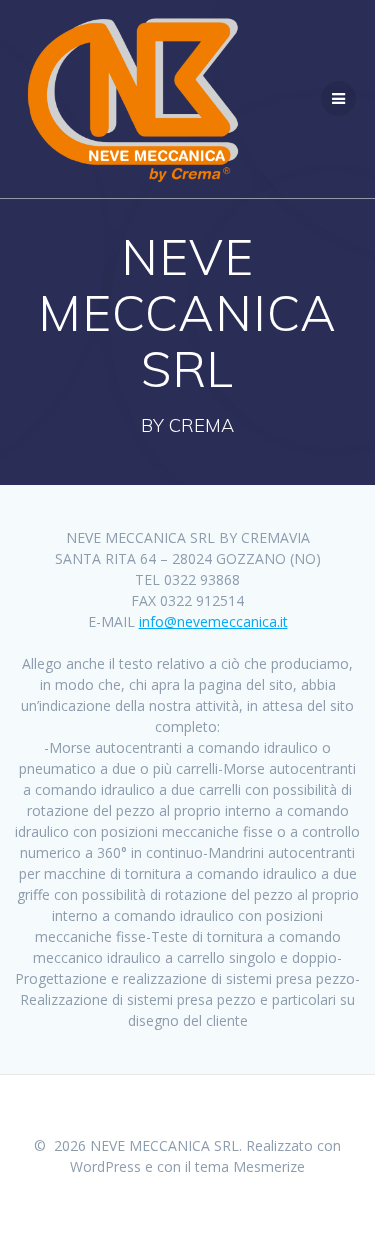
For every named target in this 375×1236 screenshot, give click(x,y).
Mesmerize (269, 1166)
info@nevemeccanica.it (213, 621)
